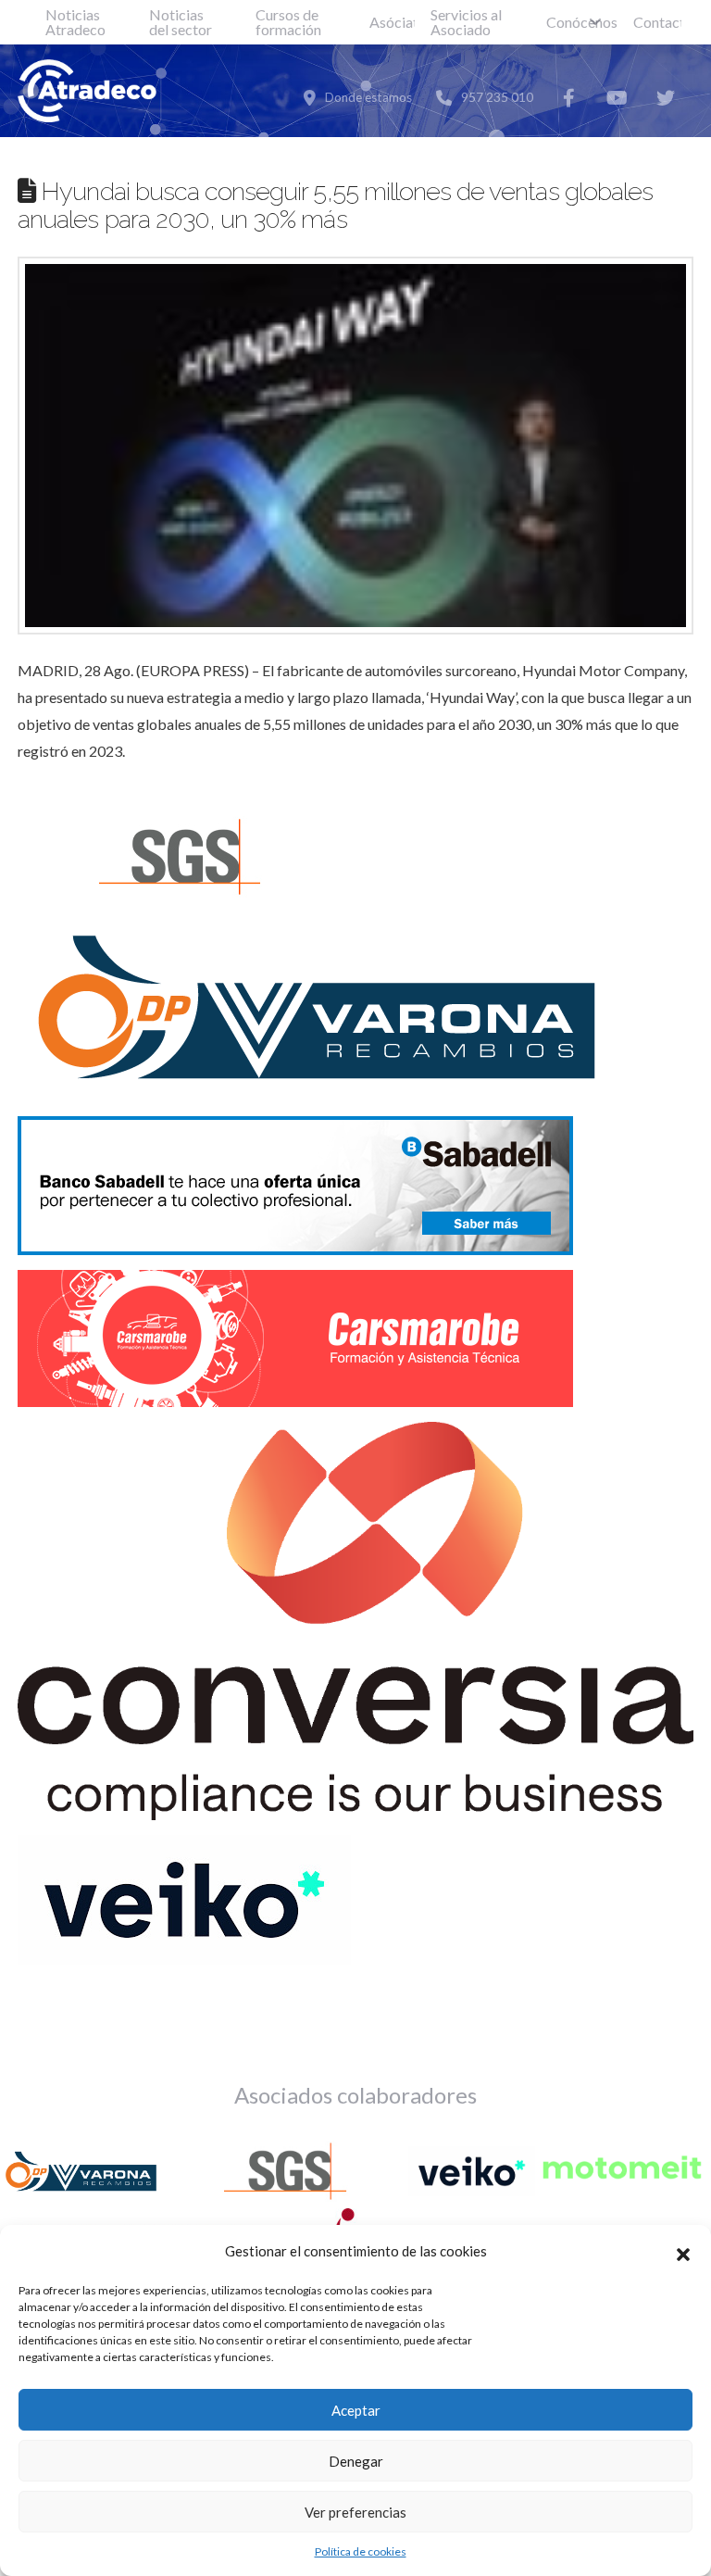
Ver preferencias (355, 2512)
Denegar (356, 2461)
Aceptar (356, 2410)
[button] (683, 2252)
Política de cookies (361, 2551)
